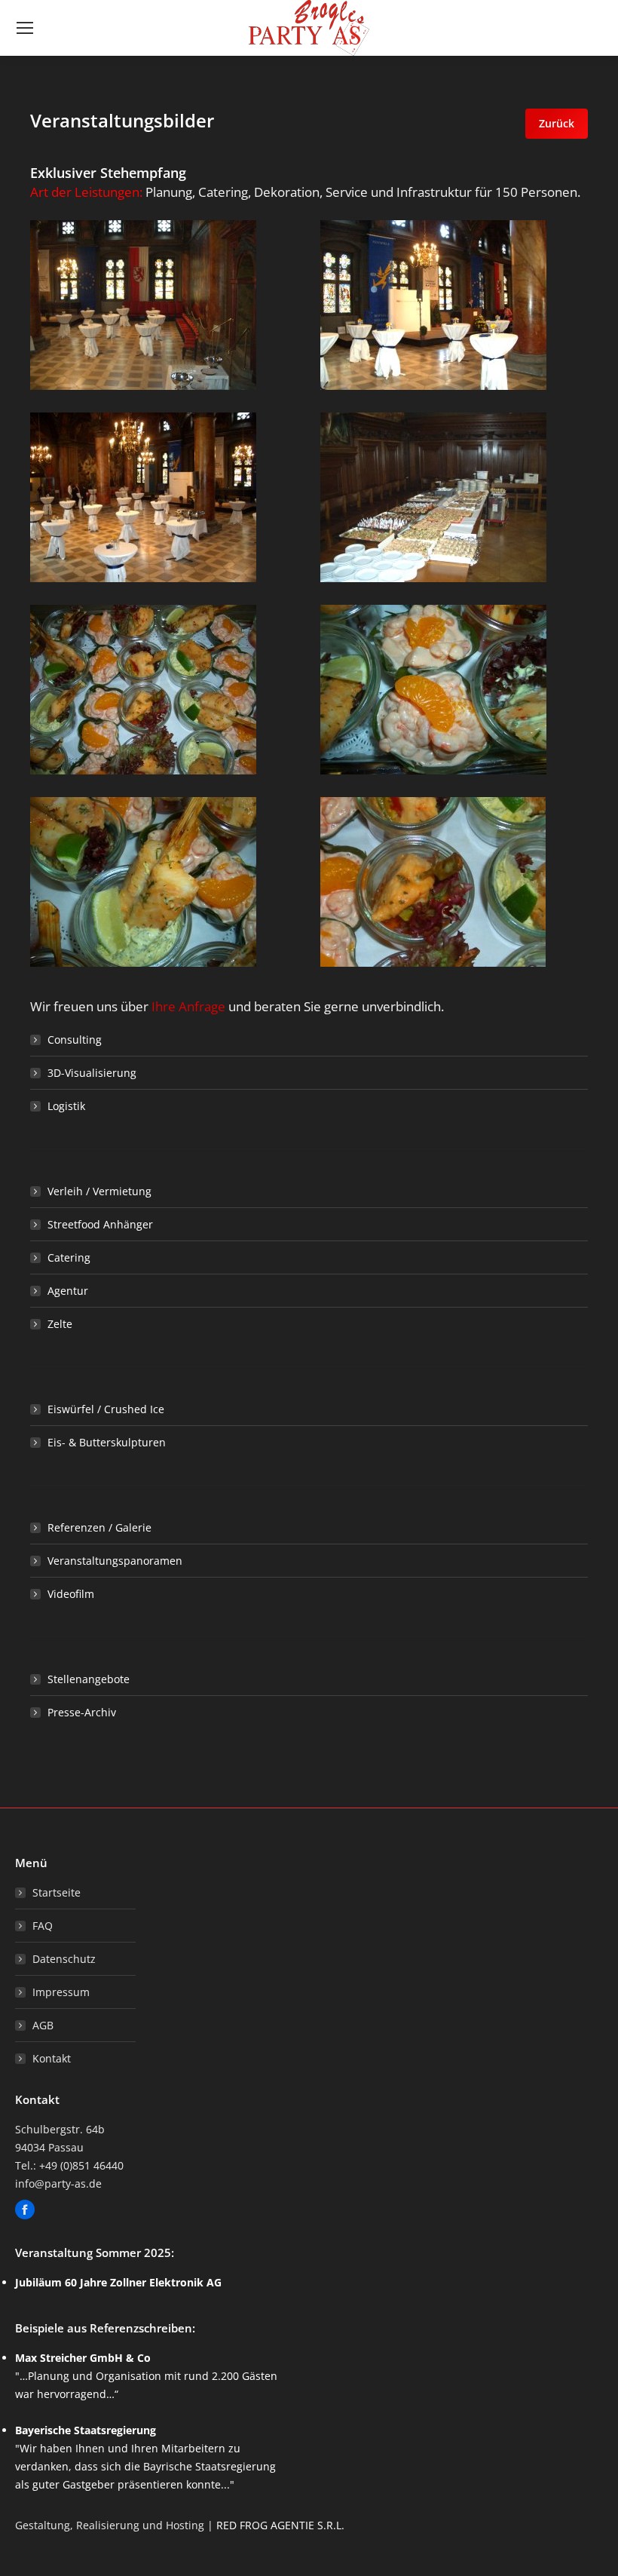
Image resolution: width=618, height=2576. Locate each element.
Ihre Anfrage (188, 1006)
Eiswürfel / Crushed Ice (106, 1409)
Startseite (57, 1892)
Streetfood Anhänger (100, 1224)
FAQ (43, 1926)
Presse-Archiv (82, 1712)
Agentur (68, 1291)
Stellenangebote (89, 1679)
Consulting (75, 1040)
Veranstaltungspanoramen (115, 1561)
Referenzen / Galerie (99, 1527)
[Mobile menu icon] (25, 28)
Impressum (61, 1992)
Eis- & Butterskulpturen (107, 1442)
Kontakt (52, 2058)
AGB (43, 2025)
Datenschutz (64, 1959)
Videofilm (71, 1594)
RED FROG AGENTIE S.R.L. (280, 2525)
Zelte (60, 1324)
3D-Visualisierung (92, 1073)
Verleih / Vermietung (99, 1191)
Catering (69, 1257)
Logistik (66, 1106)
